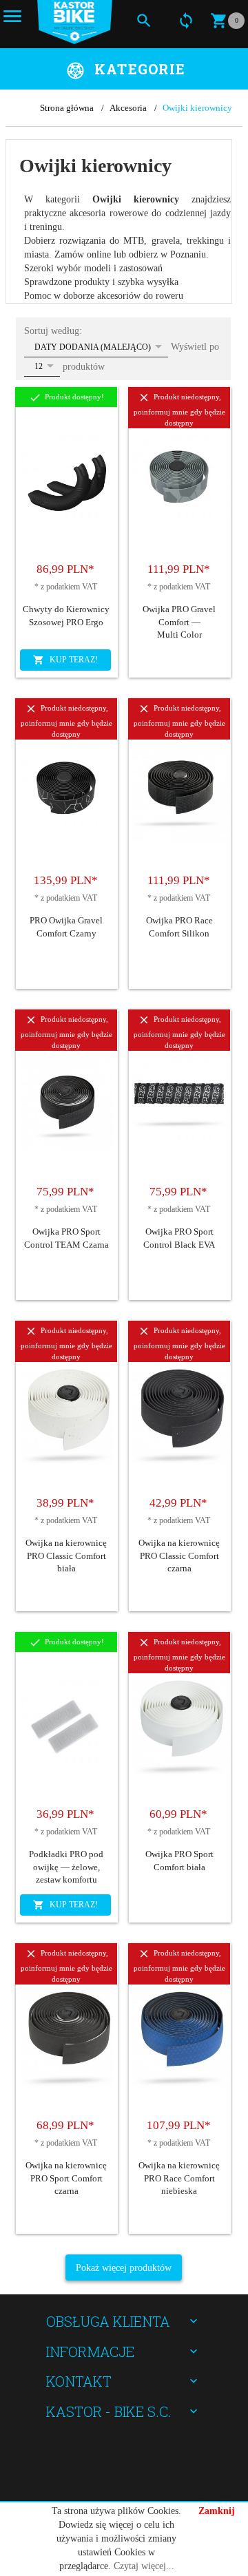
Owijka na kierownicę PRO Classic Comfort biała (66, 1556)
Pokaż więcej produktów (124, 2268)
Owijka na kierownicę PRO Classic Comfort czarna (179, 1556)
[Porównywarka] (186, 20)
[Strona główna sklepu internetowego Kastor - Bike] (75, 22)
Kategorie (140, 69)
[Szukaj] (144, 20)
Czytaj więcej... (144, 2566)
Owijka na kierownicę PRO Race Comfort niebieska (179, 2178)
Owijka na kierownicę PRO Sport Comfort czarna (66, 2178)
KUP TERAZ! (73, 660)
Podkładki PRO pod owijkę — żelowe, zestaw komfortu (66, 1867)
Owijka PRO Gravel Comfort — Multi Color (179, 622)
